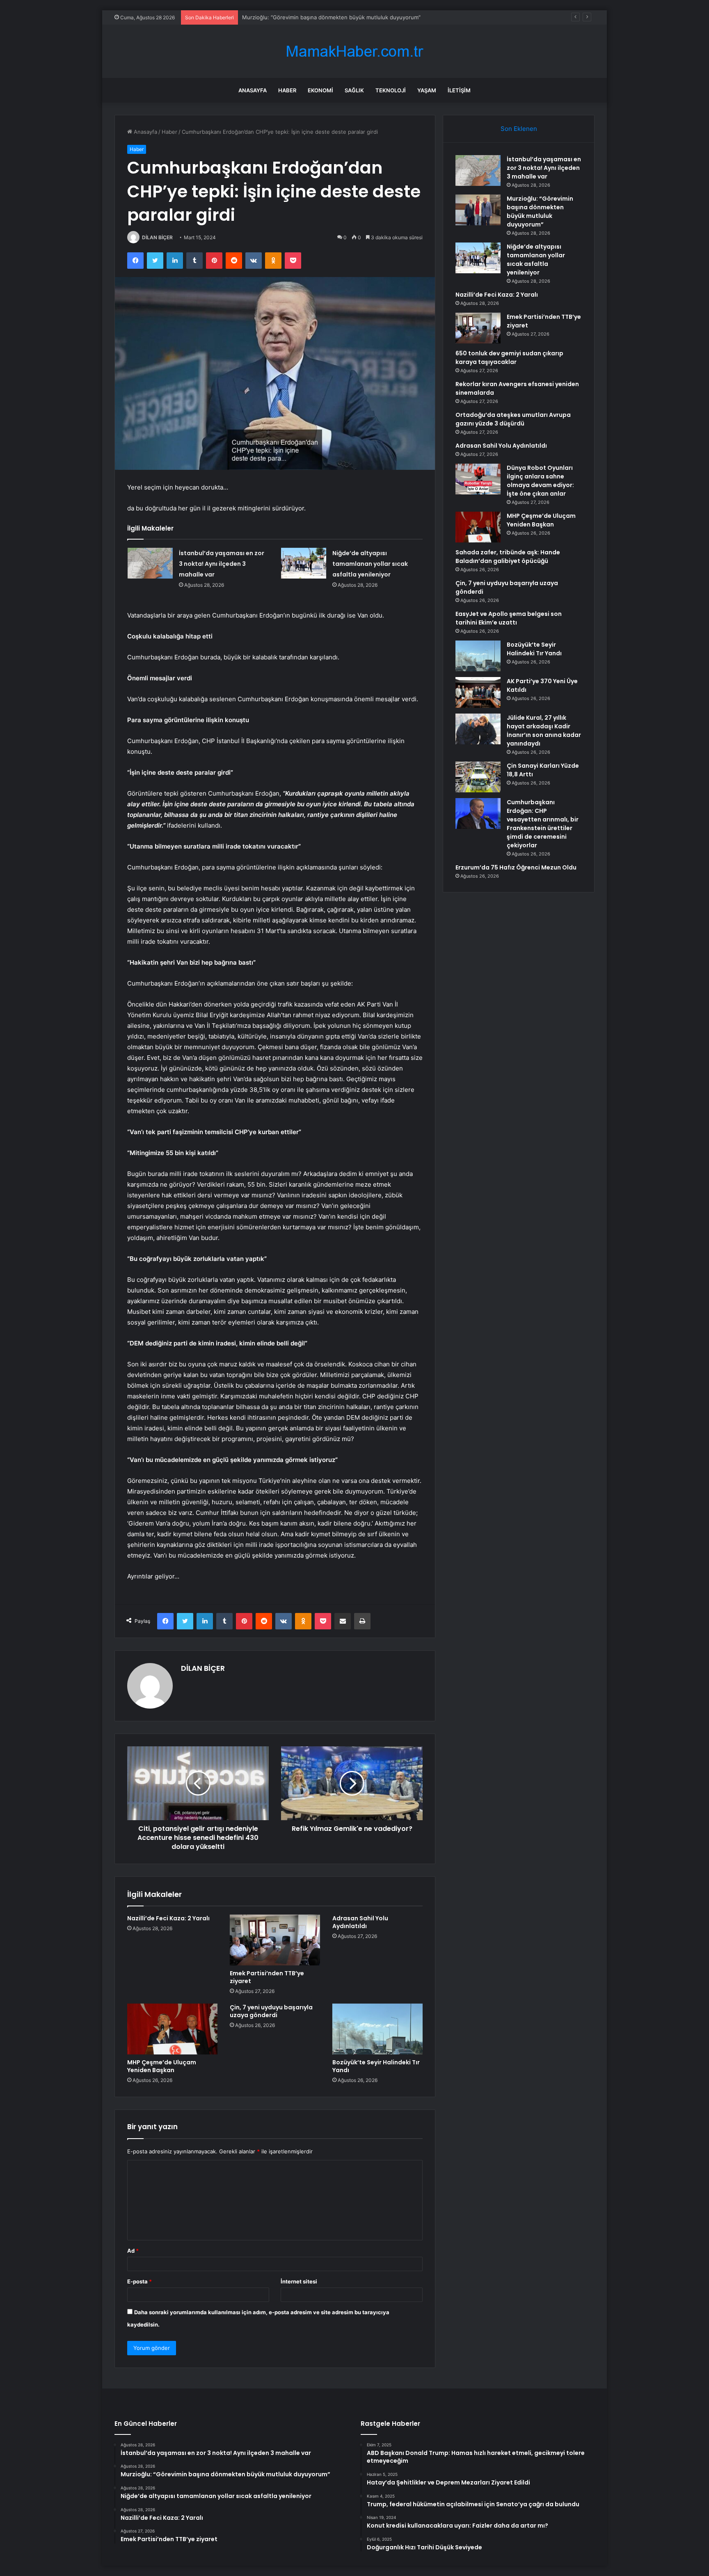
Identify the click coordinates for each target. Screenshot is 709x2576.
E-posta (140, 2281)
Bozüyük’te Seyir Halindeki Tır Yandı (376, 2066)
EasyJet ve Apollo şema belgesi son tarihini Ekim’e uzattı (509, 618)
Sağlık (354, 90)
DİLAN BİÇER (157, 237)
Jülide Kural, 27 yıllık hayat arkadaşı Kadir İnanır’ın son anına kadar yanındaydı (544, 731)
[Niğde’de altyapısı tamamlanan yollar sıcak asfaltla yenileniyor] (304, 563)
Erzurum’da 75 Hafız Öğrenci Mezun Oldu (516, 867)
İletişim (459, 90)
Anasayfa (253, 90)
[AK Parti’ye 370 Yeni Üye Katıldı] (478, 692)
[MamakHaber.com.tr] (354, 51)
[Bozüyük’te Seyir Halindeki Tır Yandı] (377, 2029)
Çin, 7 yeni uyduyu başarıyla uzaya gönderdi (271, 2011)
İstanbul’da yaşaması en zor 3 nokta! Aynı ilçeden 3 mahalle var (222, 564)
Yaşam (427, 90)
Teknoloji (391, 90)
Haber (287, 90)
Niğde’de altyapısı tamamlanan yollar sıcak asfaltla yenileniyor (320, 17)
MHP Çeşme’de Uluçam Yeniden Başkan (162, 2066)
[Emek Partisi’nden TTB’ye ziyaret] (275, 1940)
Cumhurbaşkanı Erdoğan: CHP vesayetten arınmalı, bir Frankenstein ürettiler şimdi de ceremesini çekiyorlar (543, 824)
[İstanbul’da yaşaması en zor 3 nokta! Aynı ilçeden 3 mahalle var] (150, 563)
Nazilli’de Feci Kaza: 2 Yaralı (168, 1918)
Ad (133, 2251)
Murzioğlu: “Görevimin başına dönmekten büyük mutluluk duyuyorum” (540, 212)
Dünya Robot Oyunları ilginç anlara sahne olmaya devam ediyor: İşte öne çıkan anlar (540, 481)
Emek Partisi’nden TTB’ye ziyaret (267, 1977)
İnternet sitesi (299, 2281)
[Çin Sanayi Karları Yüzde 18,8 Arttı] (478, 777)
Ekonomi (320, 90)
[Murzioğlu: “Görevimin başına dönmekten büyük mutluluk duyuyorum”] (478, 210)
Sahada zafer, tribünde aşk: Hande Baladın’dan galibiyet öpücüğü (508, 557)
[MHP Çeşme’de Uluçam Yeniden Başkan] (172, 2029)
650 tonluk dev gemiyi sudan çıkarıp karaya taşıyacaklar (509, 358)
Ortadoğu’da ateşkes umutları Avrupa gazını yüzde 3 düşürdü (513, 419)
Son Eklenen (519, 129)
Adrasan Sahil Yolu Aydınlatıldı (360, 1922)
